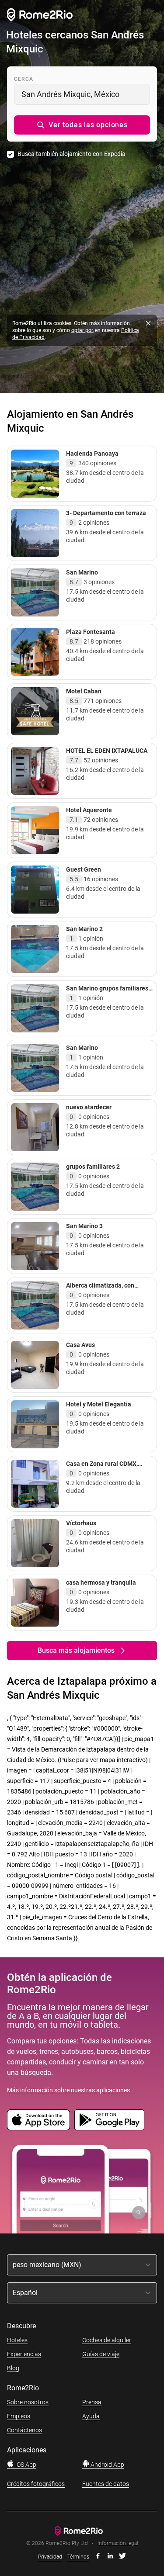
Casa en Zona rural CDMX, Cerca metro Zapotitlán (102, 1468)
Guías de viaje (101, 2354)
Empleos (19, 2416)
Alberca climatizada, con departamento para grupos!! (105, 1289)
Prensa (92, 2402)
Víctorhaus (81, 1523)
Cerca (24, 79)
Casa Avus (80, 1345)
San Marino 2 (84, 929)
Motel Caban (84, 691)
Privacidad (50, 2557)
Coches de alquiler (107, 2340)
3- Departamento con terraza (106, 513)
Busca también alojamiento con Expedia (72, 154)
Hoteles (17, 2340)
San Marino (82, 572)
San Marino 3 (84, 1226)
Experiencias (24, 2354)
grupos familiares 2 (93, 1167)
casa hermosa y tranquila (101, 1582)
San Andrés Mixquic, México (70, 94)
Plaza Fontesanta (91, 632)
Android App (107, 2465)
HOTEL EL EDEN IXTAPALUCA (107, 751)
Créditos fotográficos (36, 2484)
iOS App (25, 2465)
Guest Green (84, 869)
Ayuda (91, 2416)
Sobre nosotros (28, 2402)
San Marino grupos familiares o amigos (110, 992)
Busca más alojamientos (76, 1650)
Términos (78, 2557)
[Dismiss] (148, 323)
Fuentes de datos (106, 2484)
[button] (82, 125)
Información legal (118, 2543)
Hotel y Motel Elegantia (99, 1404)
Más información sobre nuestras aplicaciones (68, 2090)
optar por (82, 330)
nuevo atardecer (89, 1107)
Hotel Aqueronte (89, 810)
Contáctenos (24, 2430)
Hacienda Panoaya (92, 454)
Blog (13, 2368)
